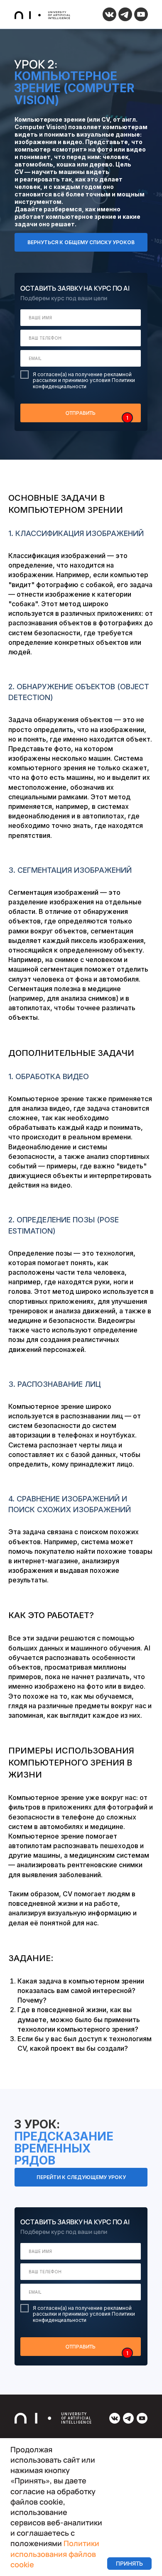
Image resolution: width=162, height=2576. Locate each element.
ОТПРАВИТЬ (81, 413)
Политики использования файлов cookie (55, 2554)
